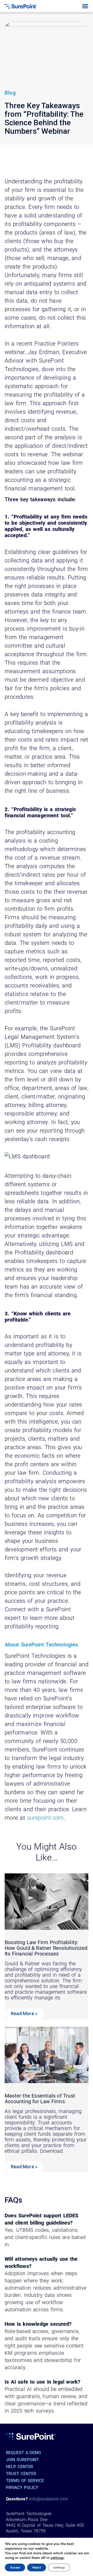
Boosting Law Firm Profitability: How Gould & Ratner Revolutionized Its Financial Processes (46, 1948)
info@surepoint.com (49, 2499)
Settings (59, 2567)
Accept (15, 2567)
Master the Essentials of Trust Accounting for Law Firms (40, 2099)
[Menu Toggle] (85, 6)
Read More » (24, 2013)
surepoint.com (45, 1818)
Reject (37, 2567)
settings (57, 2558)
